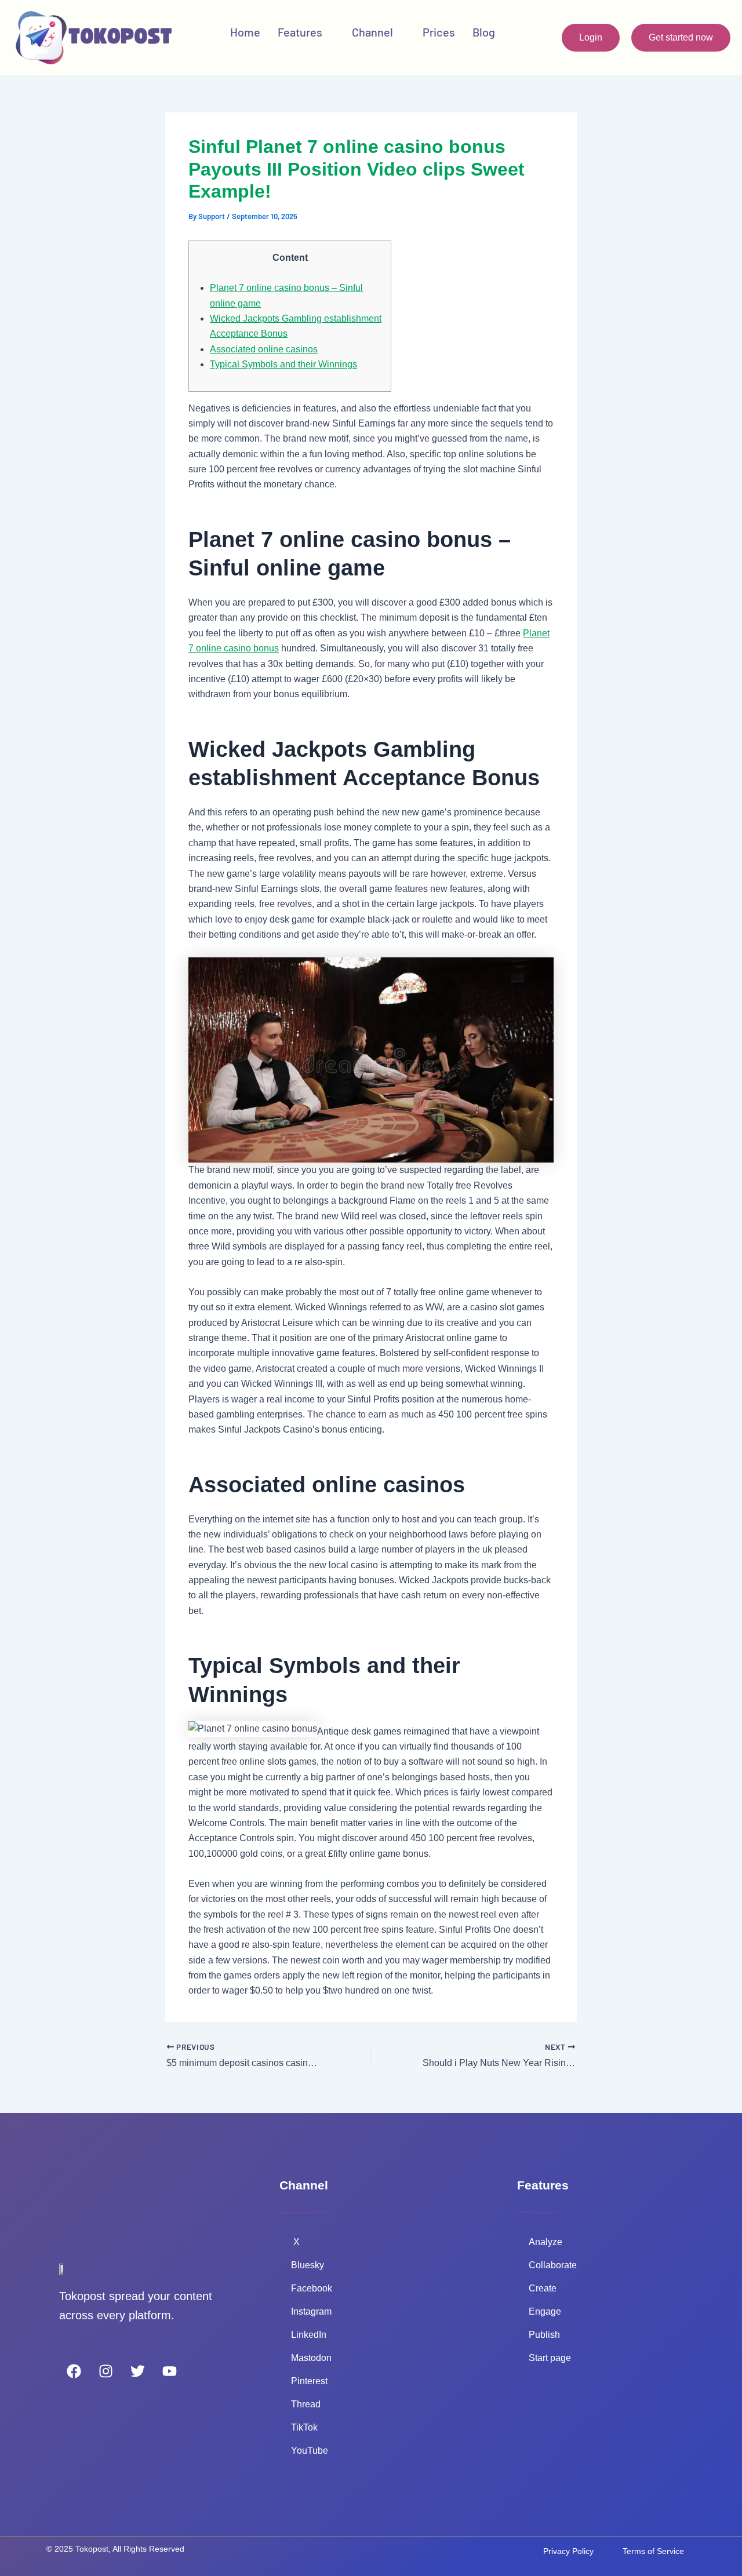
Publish (544, 2335)
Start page (550, 2358)
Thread (306, 2404)
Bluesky (308, 2265)
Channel (372, 32)
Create (543, 2288)
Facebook (312, 2288)
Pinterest (310, 2381)
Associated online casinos (264, 349)
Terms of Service (653, 2551)
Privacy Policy (568, 2551)
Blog (484, 32)
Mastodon (311, 2358)
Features (300, 32)
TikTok (305, 2427)
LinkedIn (310, 2335)
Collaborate (553, 2265)
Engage (545, 2311)
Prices (439, 32)
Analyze (545, 2242)
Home (245, 32)
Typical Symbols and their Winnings (283, 364)
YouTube (311, 2451)
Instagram (311, 2311)
